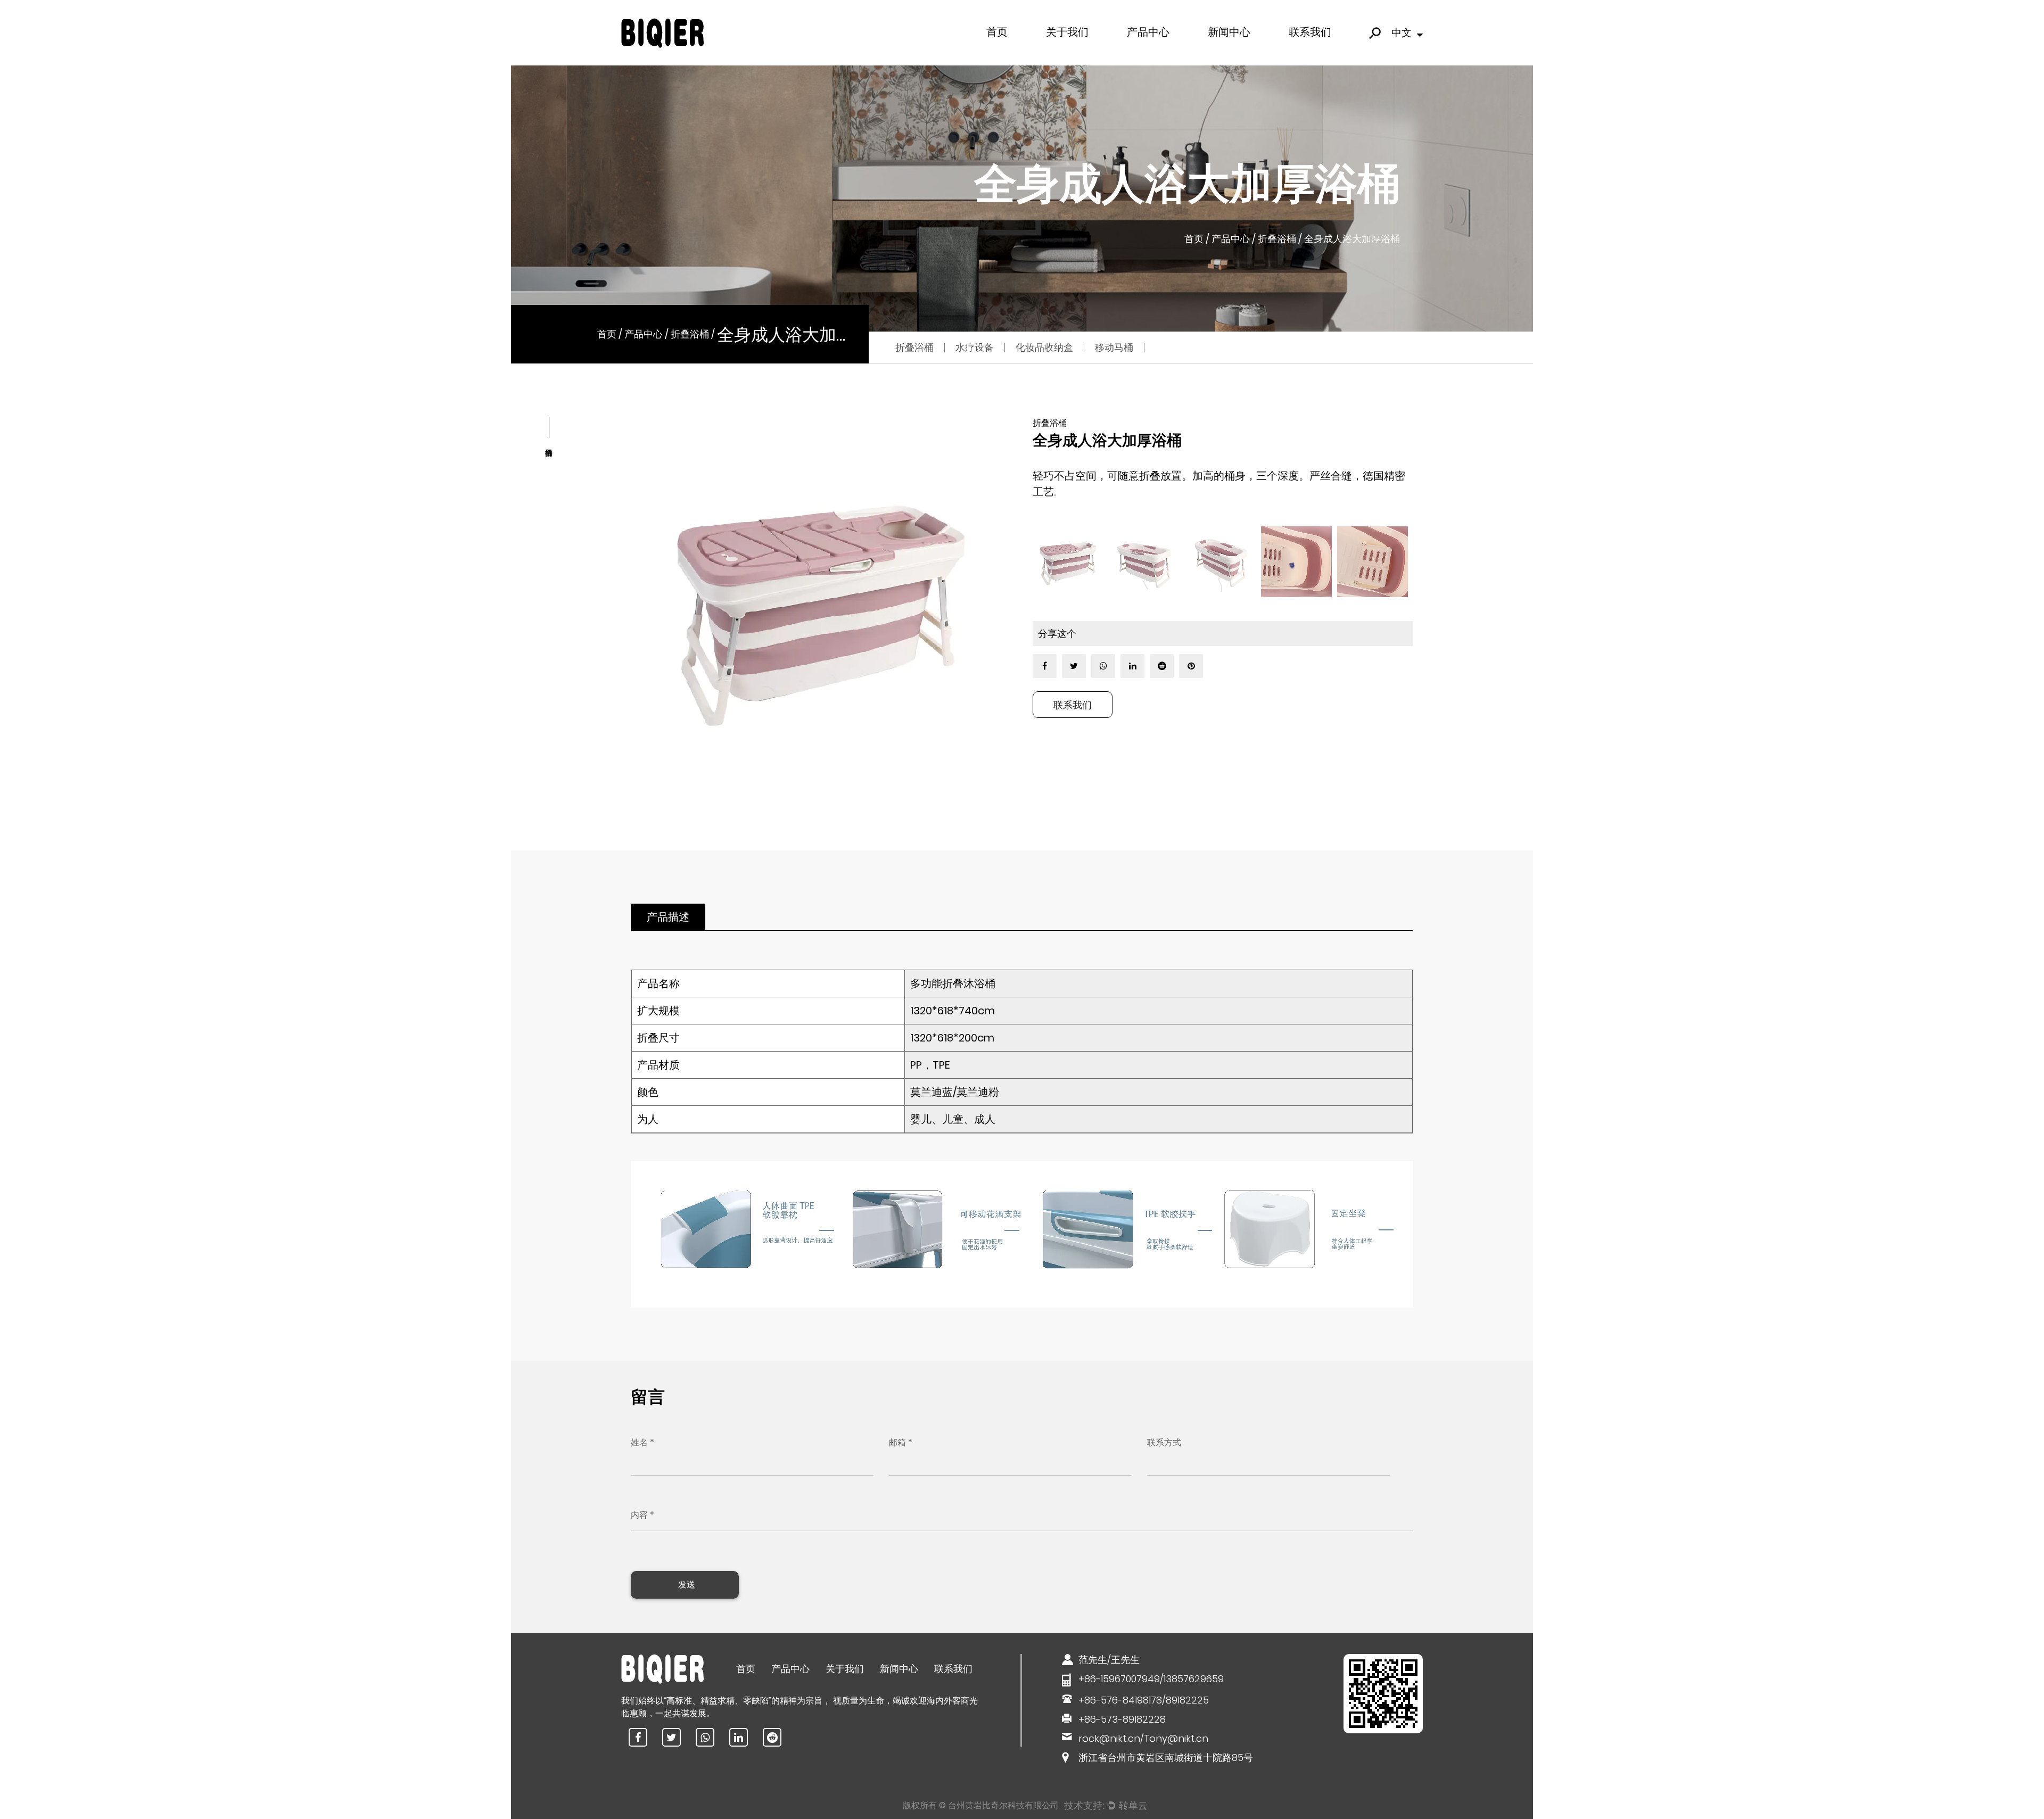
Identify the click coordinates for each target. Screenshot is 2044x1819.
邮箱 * (901, 1442)
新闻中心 (1229, 32)
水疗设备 (1143, 51)
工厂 (1056, 52)
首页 (997, 32)
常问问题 (1062, 51)
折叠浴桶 (1277, 238)
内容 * (642, 1515)
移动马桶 (1171, 50)
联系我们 (1310, 32)
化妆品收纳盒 (1149, 52)
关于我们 (1067, 32)
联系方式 (1164, 1442)
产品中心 (1148, 32)
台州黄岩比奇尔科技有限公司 (1003, 1805)
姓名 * (642, 1442)
